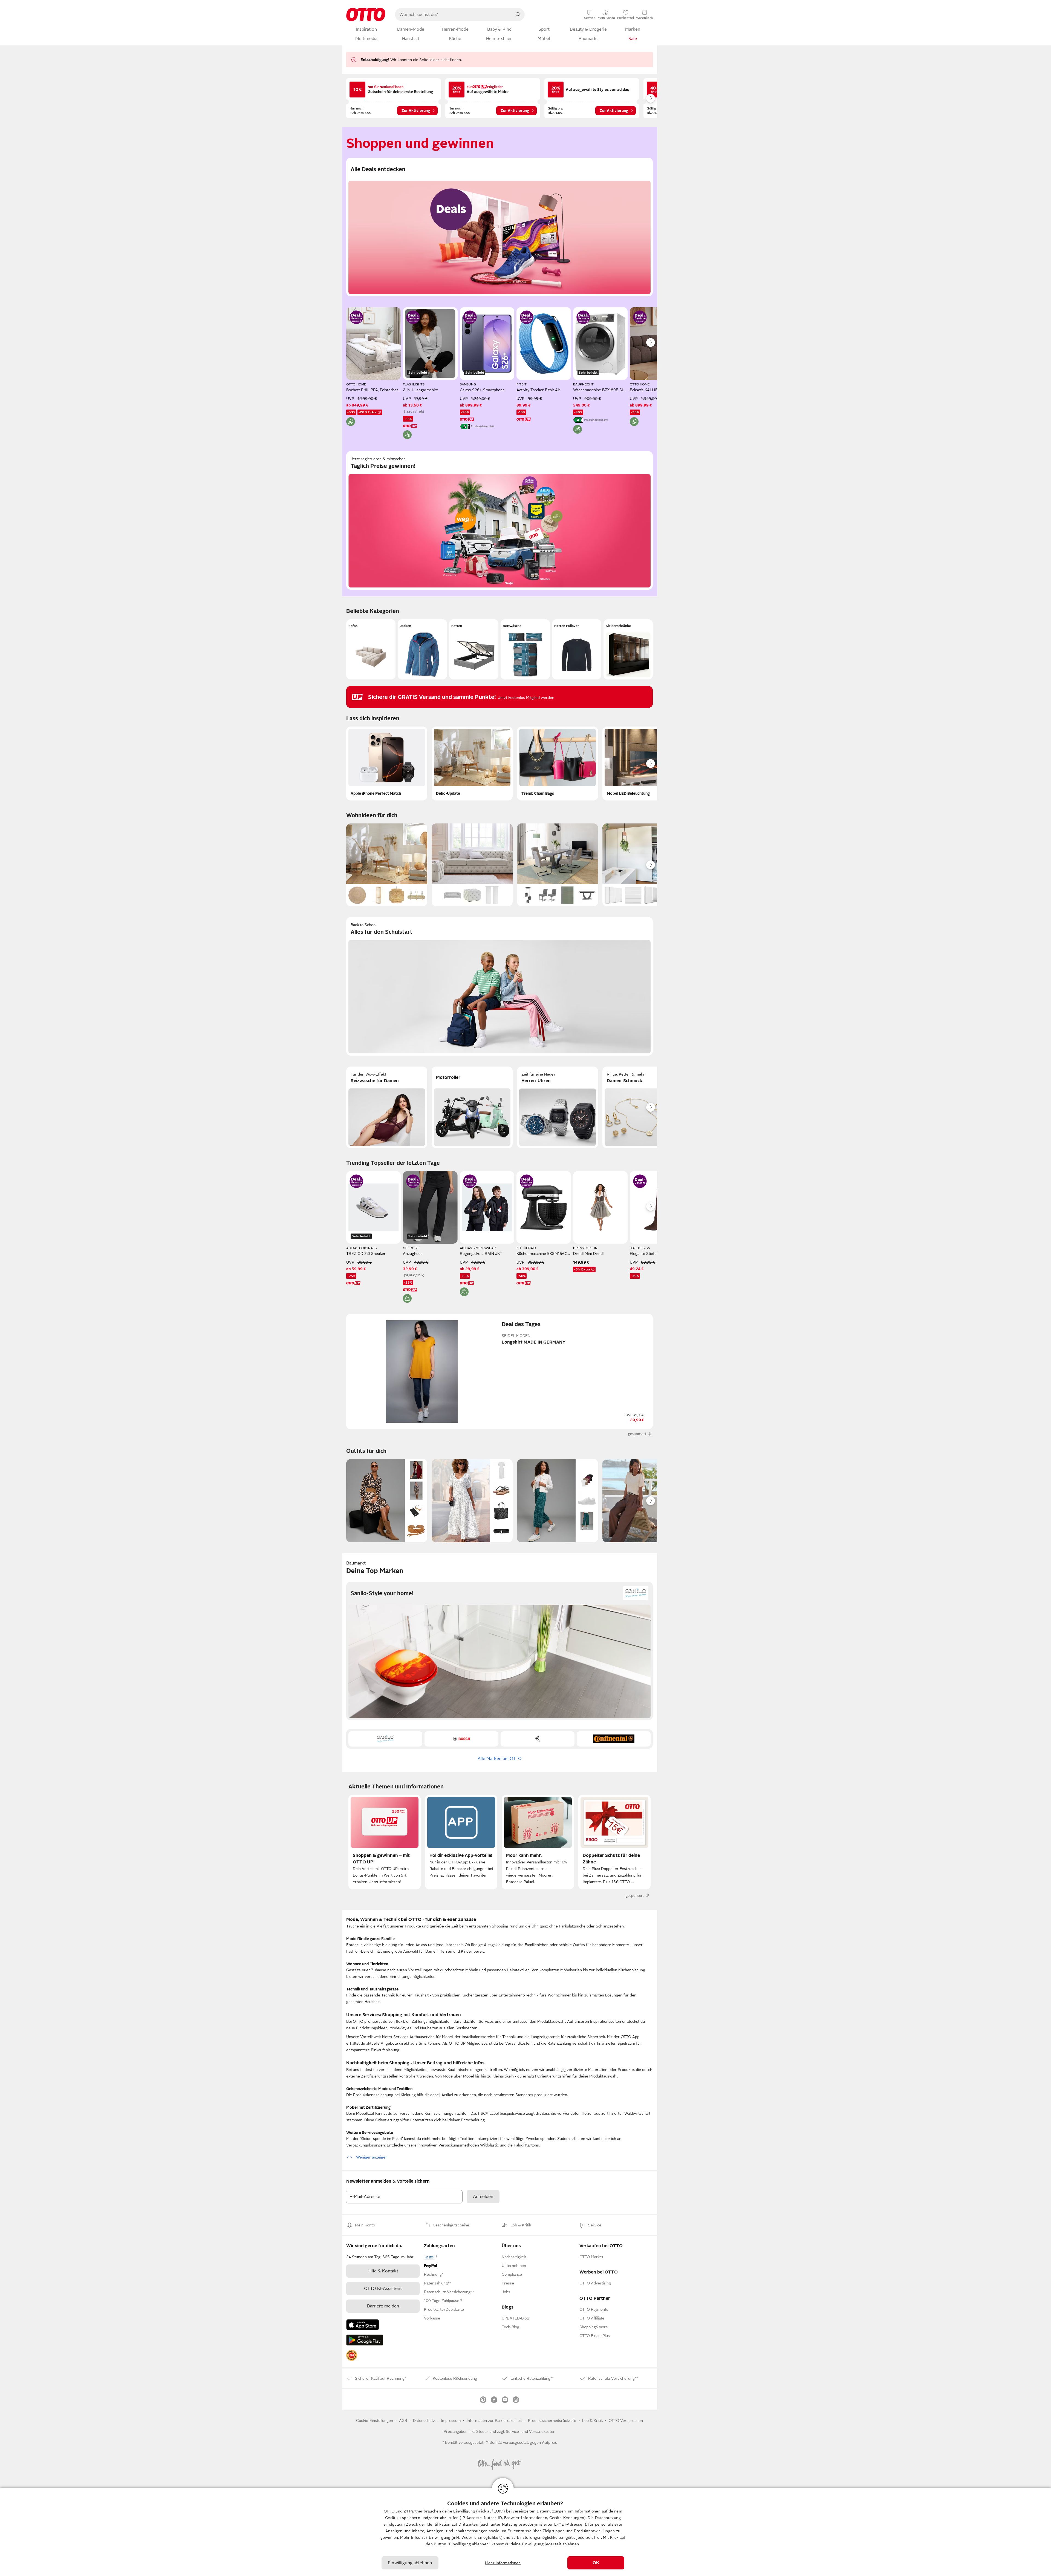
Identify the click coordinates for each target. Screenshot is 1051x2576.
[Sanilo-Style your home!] (499, 1651)
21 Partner (413, 2511)
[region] (525, 2532)
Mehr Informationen (503, 2563)
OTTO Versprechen (626, 2421)
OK (596, 2563)
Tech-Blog (510, 2327)
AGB (403, 2421)
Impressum (451, 2421)
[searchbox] (453, 15)
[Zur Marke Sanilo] (385, 1739)
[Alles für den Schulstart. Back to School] (499, 986)
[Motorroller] (472, 1107)
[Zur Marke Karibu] (538, 1739)
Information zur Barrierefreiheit (494, 2421)
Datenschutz (424, 2421)
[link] (352, 2355)
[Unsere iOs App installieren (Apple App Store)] (363, 2325)
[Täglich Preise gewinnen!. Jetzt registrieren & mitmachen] (499, 520)
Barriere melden (383, 2306)
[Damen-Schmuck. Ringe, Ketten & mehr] (643, 1107)
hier (598, 2537)
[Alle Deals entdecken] (499, 227)
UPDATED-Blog (515, 2318)
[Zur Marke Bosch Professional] (461, 1739)
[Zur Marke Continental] (614, 1739)
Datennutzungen (551, 2511)
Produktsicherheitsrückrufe (552, 2421)
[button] (371, 649)
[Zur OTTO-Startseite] (366, 15)
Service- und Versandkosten (531, 2431)
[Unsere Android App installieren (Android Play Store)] (365, 2340)
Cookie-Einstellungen (375, 2421)
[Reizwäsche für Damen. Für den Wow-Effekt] (387, 1107)
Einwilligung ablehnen (410, 2563)
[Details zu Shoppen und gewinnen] (356, 317)
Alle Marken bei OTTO (500, 1759)
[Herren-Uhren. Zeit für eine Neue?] (558, 1107)
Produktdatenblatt (483, 426)
